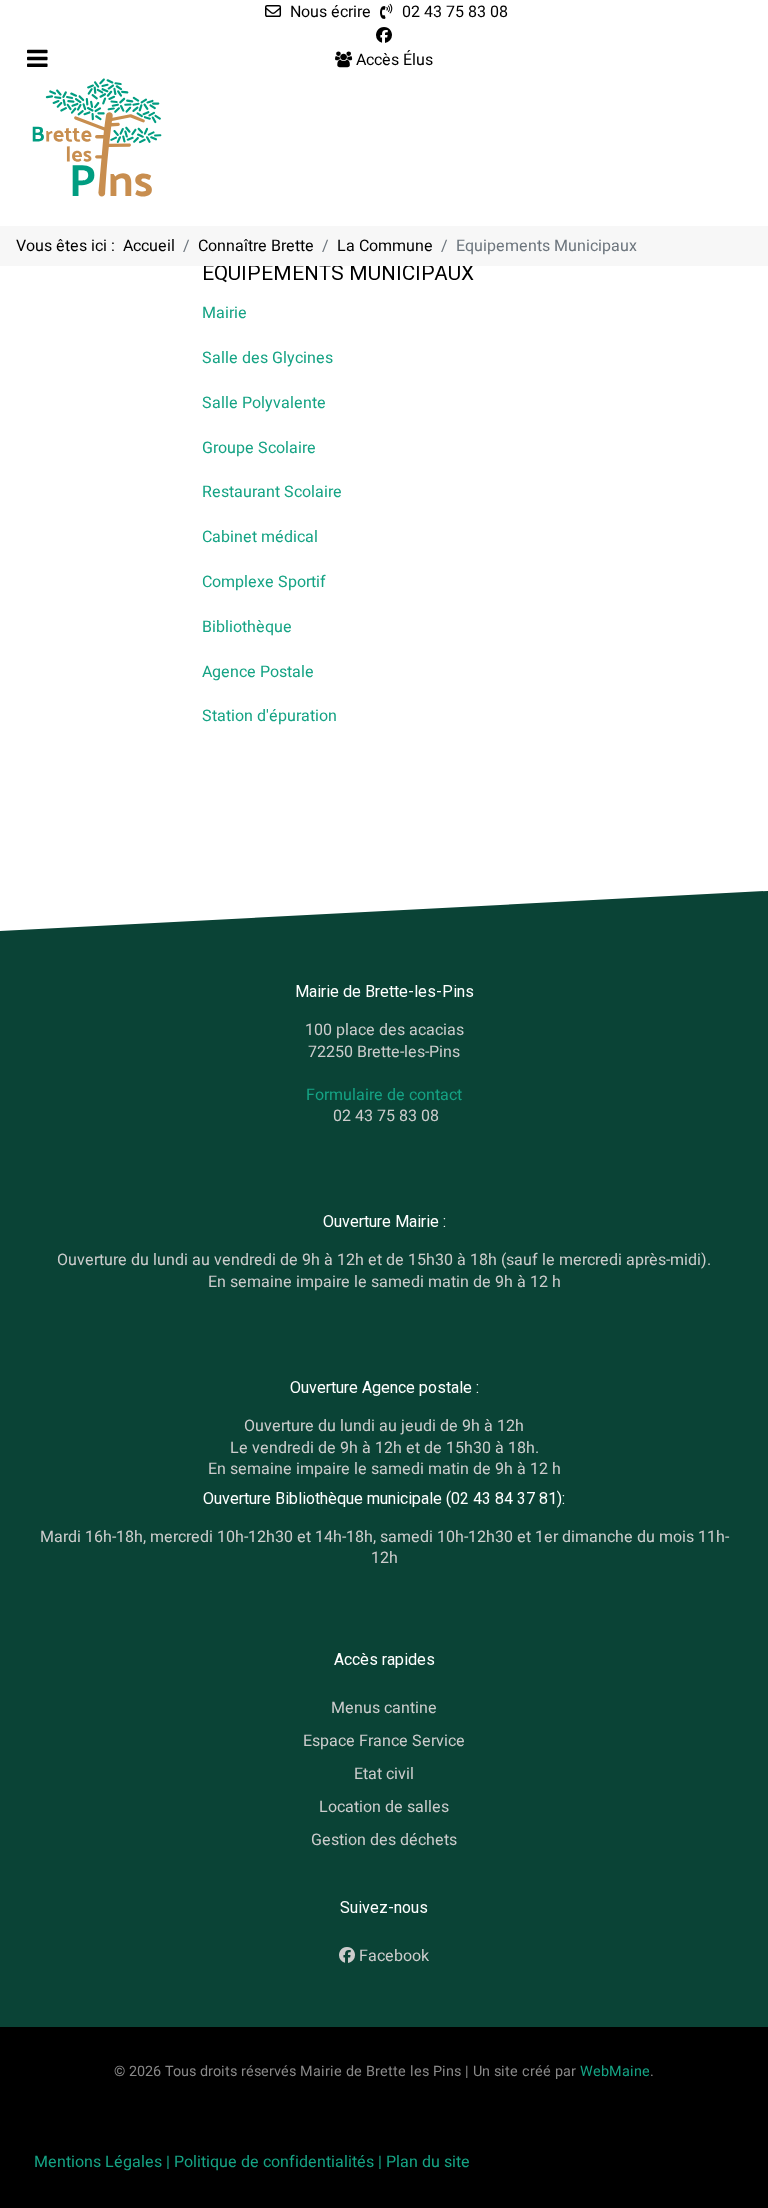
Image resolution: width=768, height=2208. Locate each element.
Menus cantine (384, 1709)
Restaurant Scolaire (272, 492)
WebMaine (615, 2071)
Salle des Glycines (267, 358)
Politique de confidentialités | (280, 2162)
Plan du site (428, 2162)
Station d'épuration (269, 716)
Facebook (394, 1956)
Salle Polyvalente (264, 403)
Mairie (224, 313)
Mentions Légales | (104, 2162)
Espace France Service (384, 1741)
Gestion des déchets (384, 1840)
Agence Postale (258, 672)
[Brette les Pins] (97, 137)
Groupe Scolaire (259, 448)
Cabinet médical (260, 537)
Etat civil (384, 1774)
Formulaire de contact (384, 1095)
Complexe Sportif (264, 582)
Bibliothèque (247, 627)
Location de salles (384, 1807)
